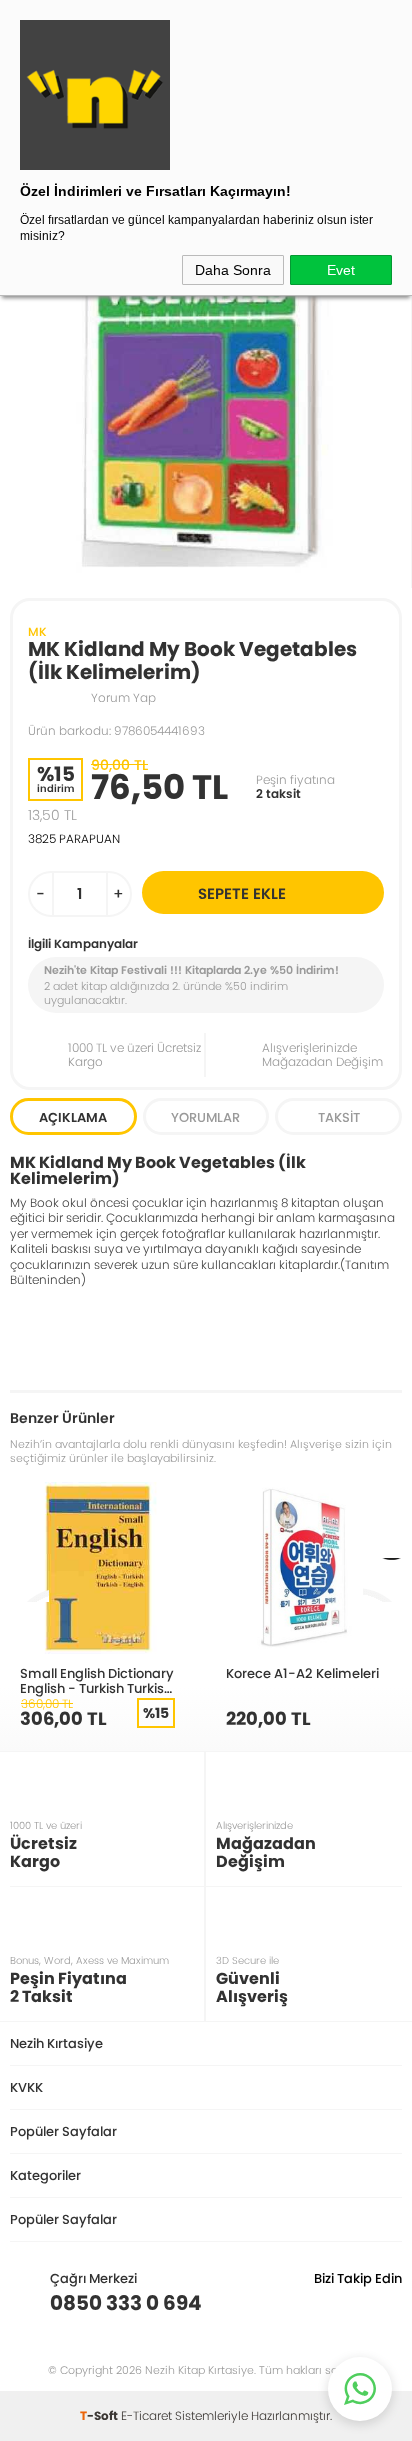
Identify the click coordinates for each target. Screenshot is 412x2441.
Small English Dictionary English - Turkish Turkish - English (97, 1680)
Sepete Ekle (242, 893)
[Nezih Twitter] (355, 2303)
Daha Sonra (233, 270)
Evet (341, 270)
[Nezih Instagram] (324, 2303)
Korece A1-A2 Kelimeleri (302, 1673)
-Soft (100, 2415)
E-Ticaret (146, 2415)
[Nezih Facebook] (386, 2303)
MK (37, 631)
